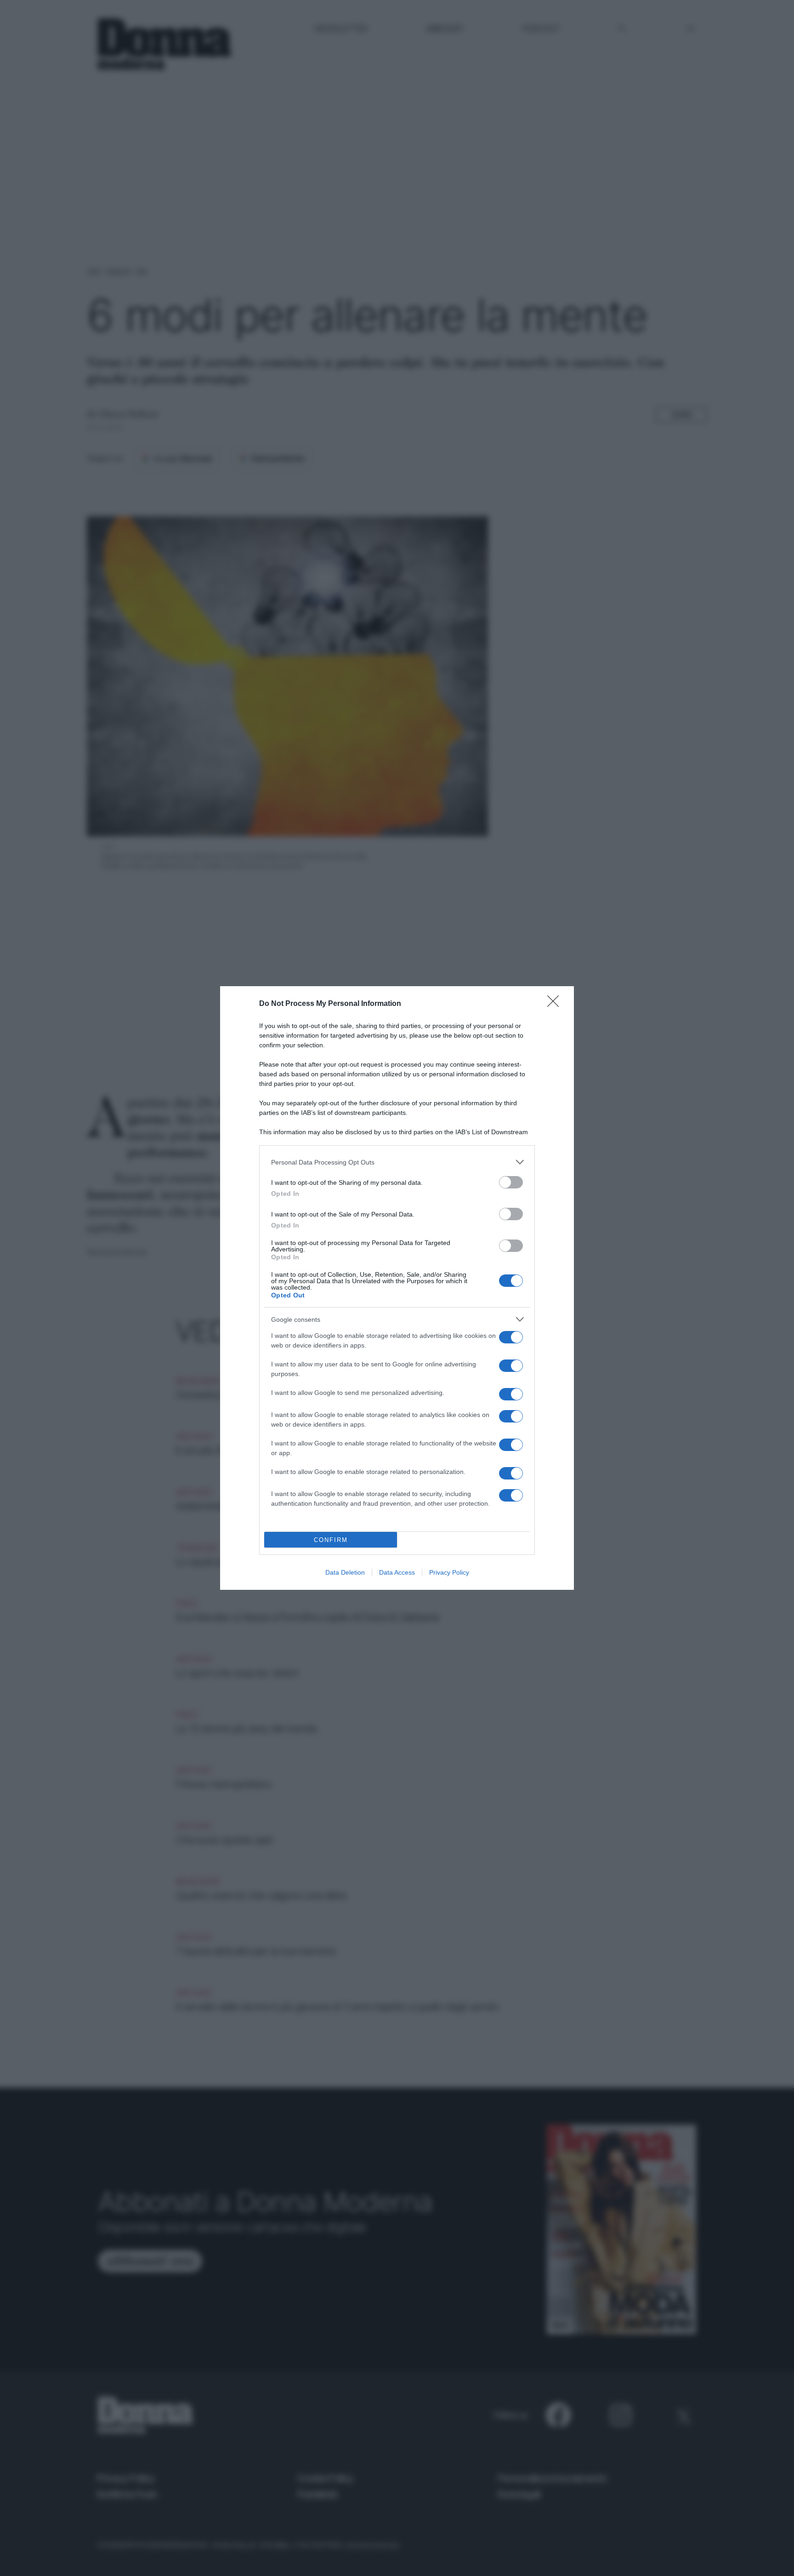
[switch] (511, 1182)
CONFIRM (331, 1540)
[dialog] (397, 1288)
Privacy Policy (449, 1572)
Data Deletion (345, 1572)
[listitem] (397, 1162)
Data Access (397, 1572)
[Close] (556, 1004)
